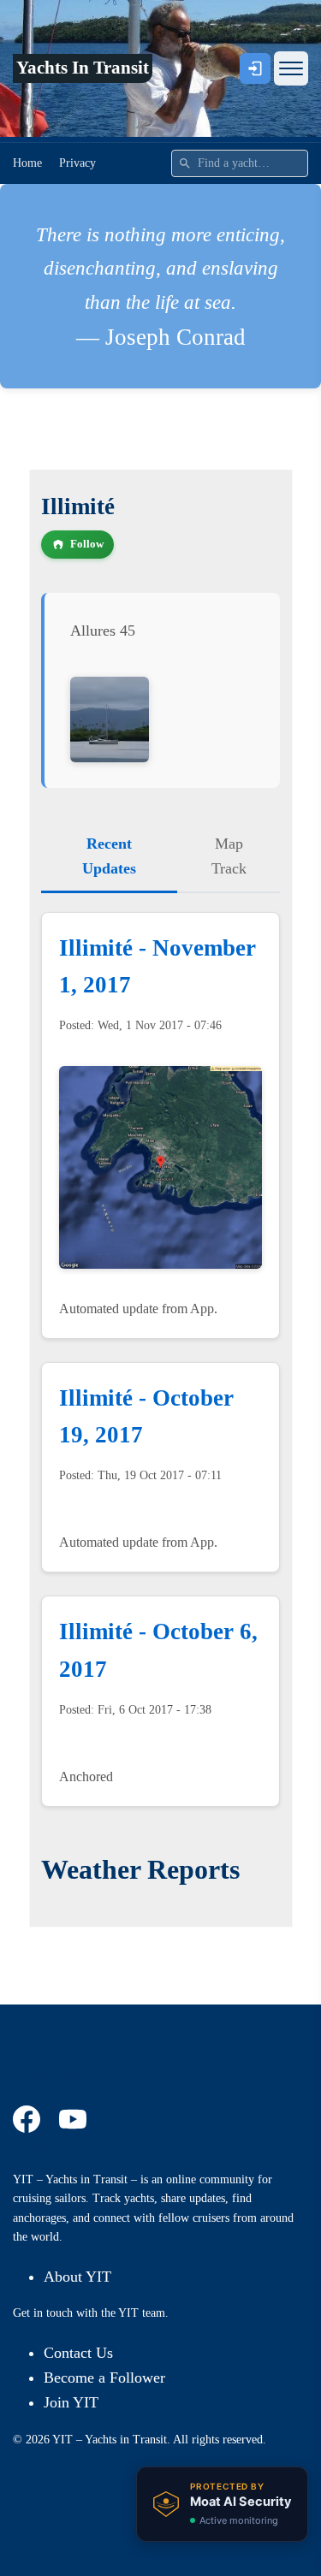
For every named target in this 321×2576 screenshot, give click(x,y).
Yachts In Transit (83, 68)
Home (27, 163)
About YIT (77, 2277)
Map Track (229, 856)
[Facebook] (29, 2119)
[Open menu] (291, 68)
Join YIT (71, 2402)
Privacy (77, 163)
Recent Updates (109, 856)
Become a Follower (104, 2378)
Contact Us (78, 2353)
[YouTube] (75, 2119)
